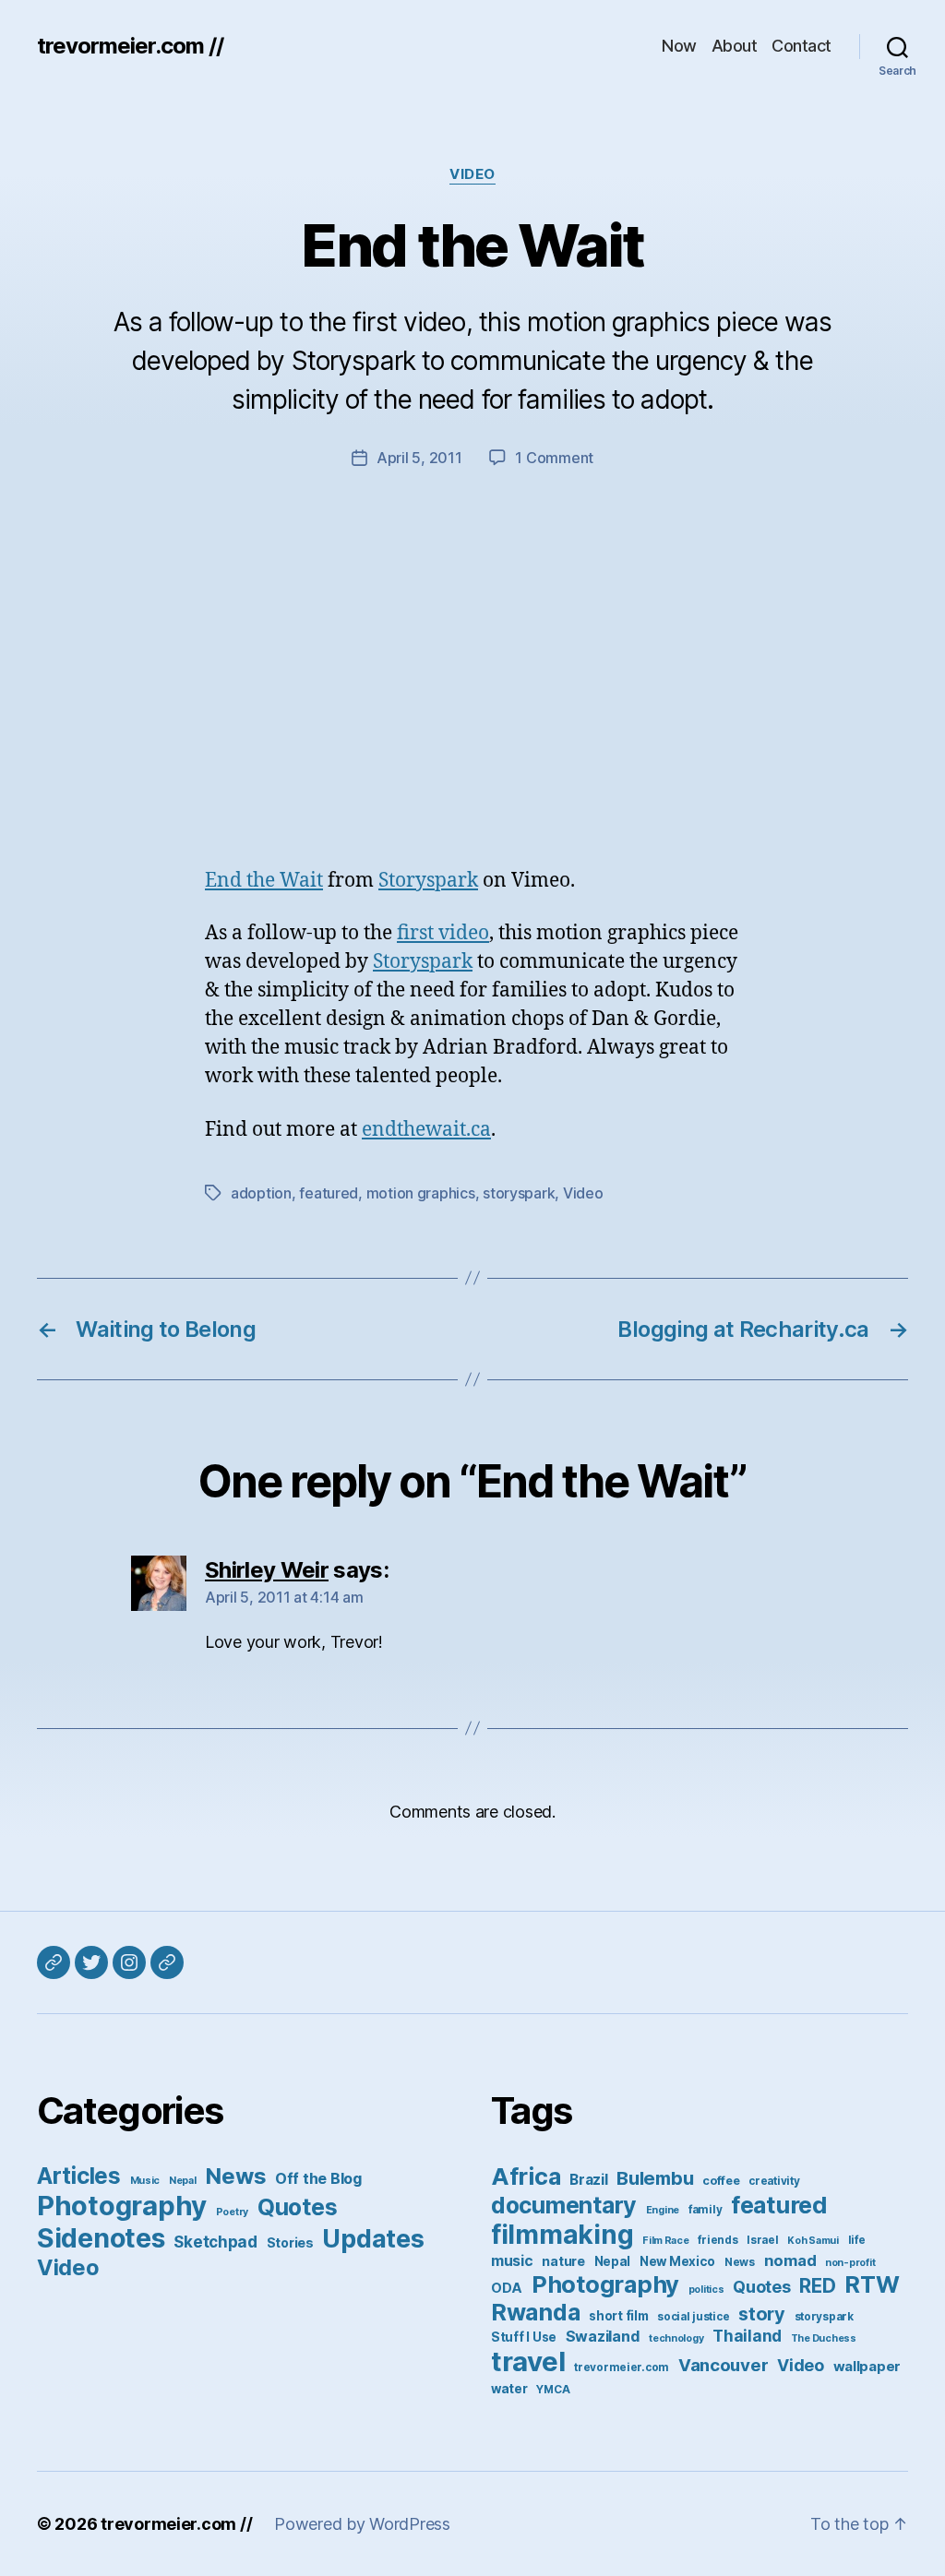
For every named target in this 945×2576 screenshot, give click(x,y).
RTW (872, 2284)
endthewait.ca (426, 1130)
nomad (790, 2260)
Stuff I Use (524, 2337)
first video (443, 933)
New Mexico (677, 2261)
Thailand (747, 2336)
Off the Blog (318, 2178)
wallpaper (867, 2366)
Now (679, 46)
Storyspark (428, 881)
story (762, 2314)
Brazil (588, 2180)
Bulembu (655, 2178)
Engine (663, 2210)
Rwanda (535, 2312)
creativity (774, 2181)
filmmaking (562, 2235)
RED (817, 2286)
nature (563, 2261)
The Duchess (824, 2338)
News (235, 2176)
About (735, 46)
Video (472, 174)
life (857, 2240)
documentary (564, 2205)
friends (718, 2240)
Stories (290, 2242)
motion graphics (421, 1193)
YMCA (553, 2390)
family (705, 2210)
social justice (693, 2317)
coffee (721, 2181)
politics (706, 2290)
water (509, 2389)
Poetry (232, 2212)
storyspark (519, 1193)
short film (618, 2316)
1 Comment (554, 458)
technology (676, 2338)
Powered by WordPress (362, 2524)
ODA (507, 2288)
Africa (526, 2176)
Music (145, 2181)
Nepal (183, 2181)
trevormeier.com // (130, 46)
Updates (373, 2238)
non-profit (850, 2263)
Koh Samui (813, 2241)
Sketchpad (215, 2242)
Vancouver (724, 2365)
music (512, 2261)
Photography (122, 2206)
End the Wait (264, 881)
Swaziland (603, 2336)
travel (528, 2361)
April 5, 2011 (419, 458)
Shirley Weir (267, 1570)
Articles (79, 2176)
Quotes (297, 2207)
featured (329, 1193)
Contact (801, 46)
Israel (762, 2240)
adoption (261, 1193)
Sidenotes (101, 2238)
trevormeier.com (622, 2367)
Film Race (666, 2241)
